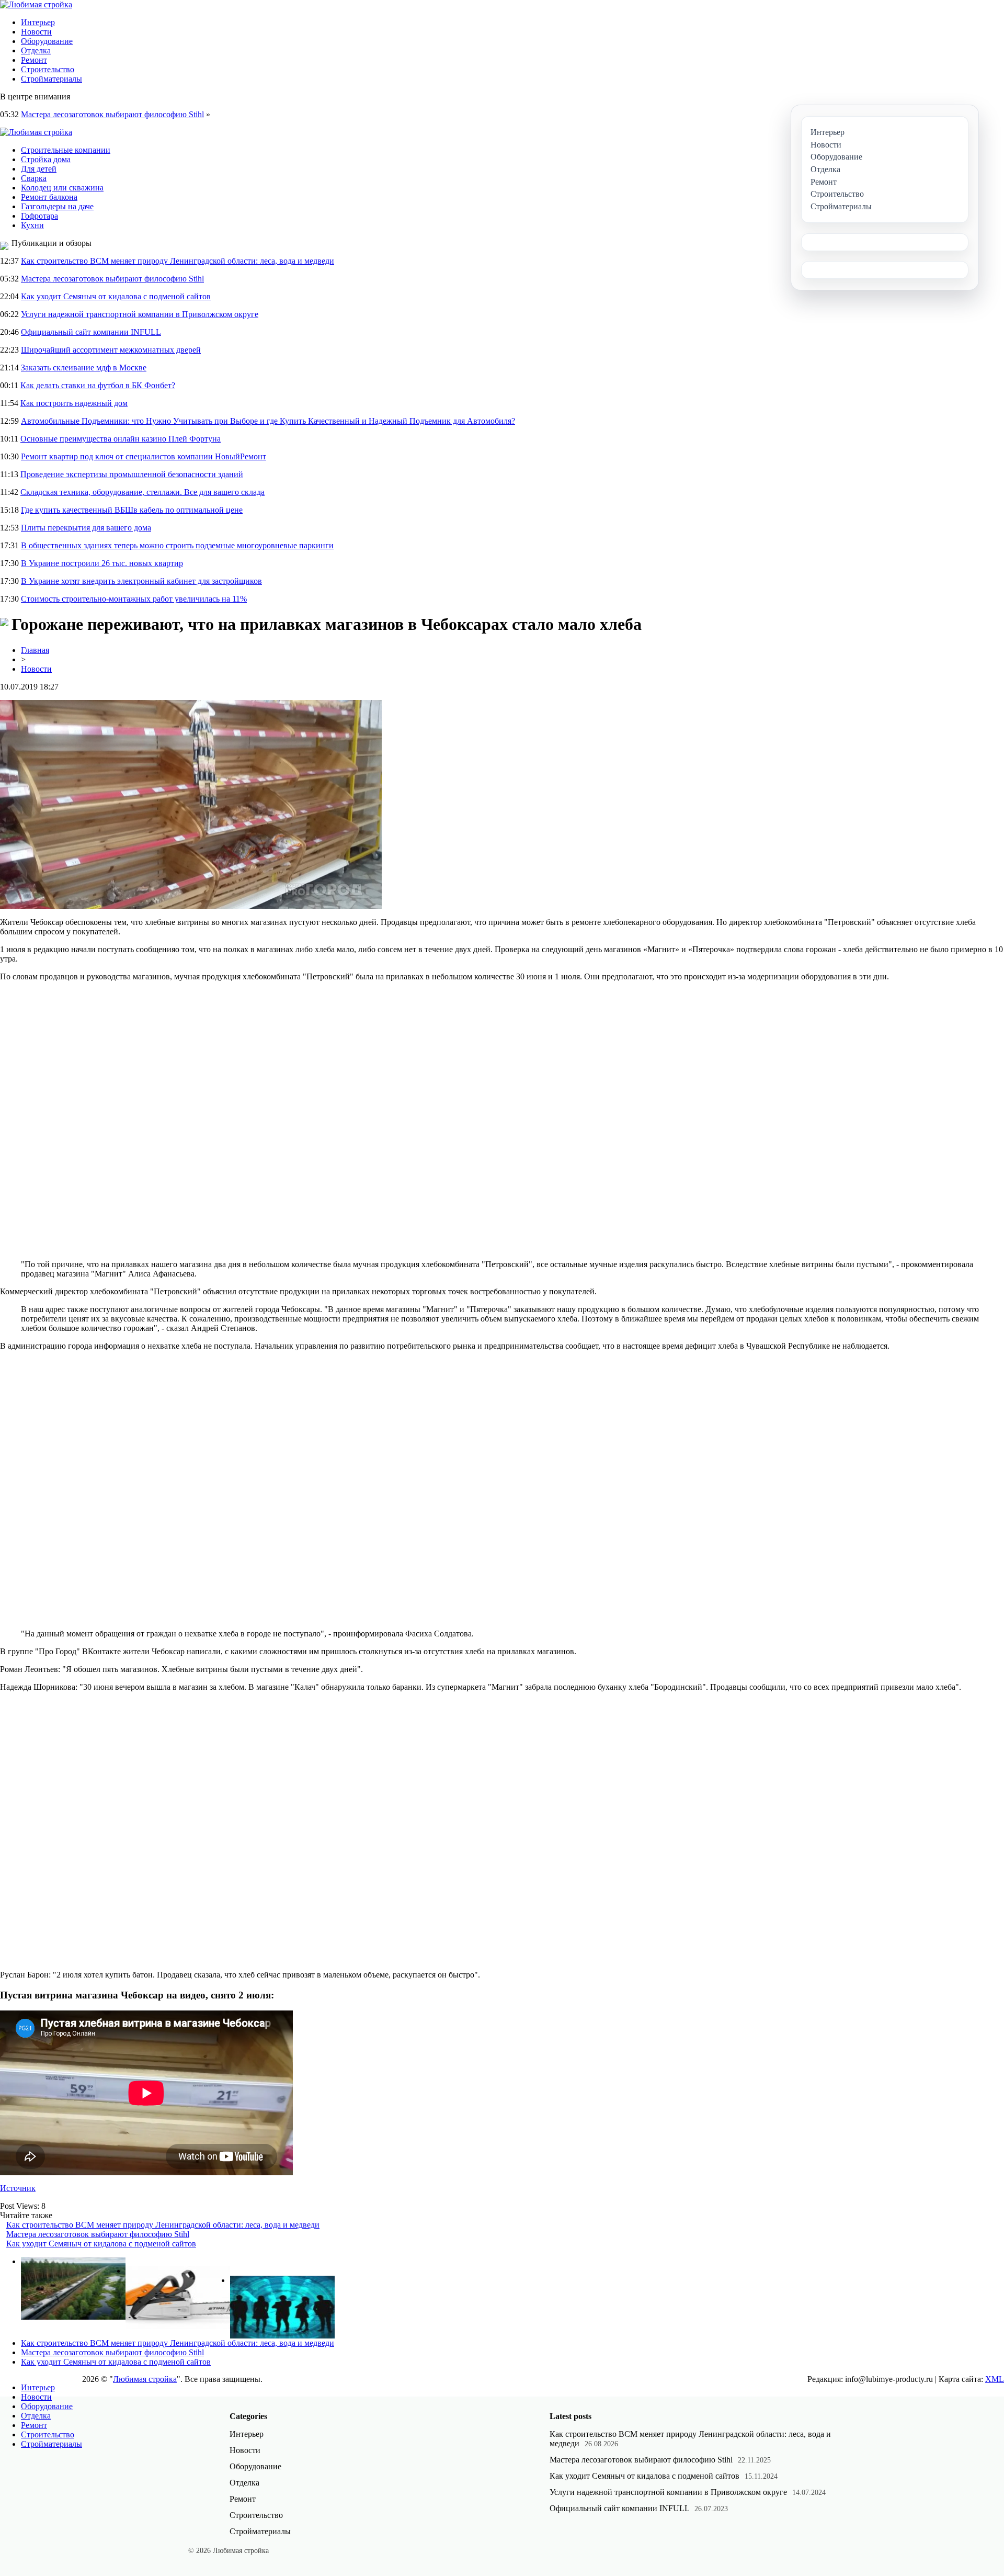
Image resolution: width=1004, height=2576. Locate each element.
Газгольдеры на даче (57, 206)
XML (995, 2379)
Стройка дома (46, 159)
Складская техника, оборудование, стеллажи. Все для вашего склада (142, 492)
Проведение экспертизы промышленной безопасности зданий (132, 474)
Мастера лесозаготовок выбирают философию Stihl (112, 114)
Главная (35, 650)
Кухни (32, 225)
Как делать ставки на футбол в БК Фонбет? (98, 385)
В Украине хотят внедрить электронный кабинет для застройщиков (141, 581)
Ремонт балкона (49, 197)
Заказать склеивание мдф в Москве (84, 368)
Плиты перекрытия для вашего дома (86, 528)
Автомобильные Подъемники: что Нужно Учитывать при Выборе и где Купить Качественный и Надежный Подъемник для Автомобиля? (268, 421)
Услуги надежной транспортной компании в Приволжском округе (140, 314)
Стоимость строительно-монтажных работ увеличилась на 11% (134, 599)
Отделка (36, 50)
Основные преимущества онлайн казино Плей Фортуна (121, 439)
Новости (36, 32)
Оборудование (47, 41)
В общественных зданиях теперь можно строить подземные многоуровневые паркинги (177, 545)
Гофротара (39, 216)
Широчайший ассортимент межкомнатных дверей (111, 350)
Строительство (48, 69)
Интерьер (38, 22)
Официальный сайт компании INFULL (91, 332)
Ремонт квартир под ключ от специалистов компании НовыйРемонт (144, 456)
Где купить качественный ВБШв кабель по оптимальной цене (132, 510)
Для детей (39, 169)
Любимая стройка (145, 2379)
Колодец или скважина (62, 188)
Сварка (34, 178)
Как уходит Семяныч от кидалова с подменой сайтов (116, 296)
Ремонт (34, 60)
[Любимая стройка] (36, 4)
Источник (18, 2188)
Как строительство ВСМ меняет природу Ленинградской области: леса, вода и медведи (178, 261)
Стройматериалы (52, 79)
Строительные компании (66, 150)
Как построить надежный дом (74, 403)
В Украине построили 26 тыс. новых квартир (102, 563)
